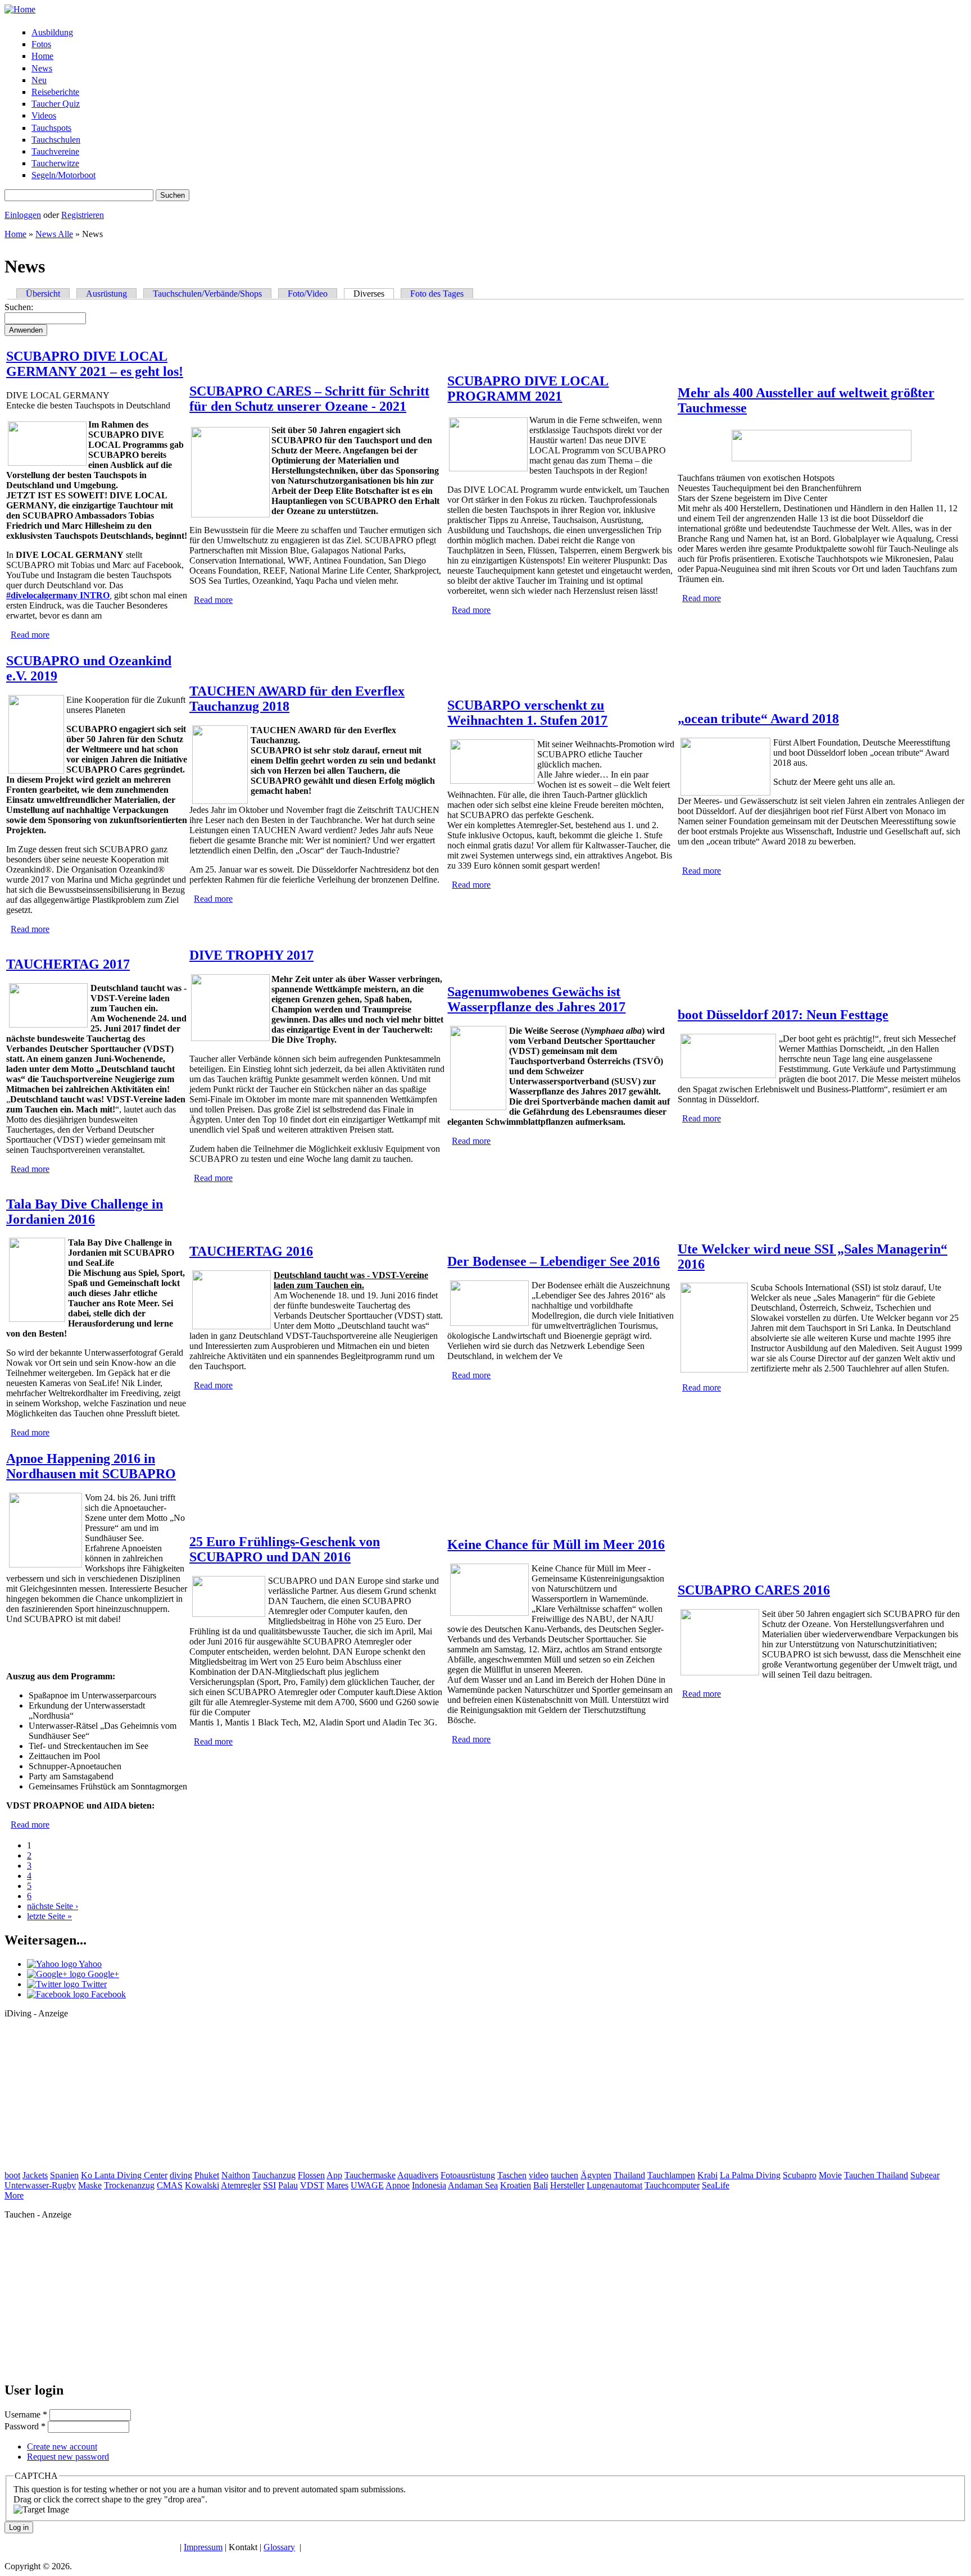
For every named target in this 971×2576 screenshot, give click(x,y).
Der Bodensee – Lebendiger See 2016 (553, 1261)
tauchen (564, 2175)
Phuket (207, 2175)
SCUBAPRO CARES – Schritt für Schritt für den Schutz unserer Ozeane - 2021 (309, 399)
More (14, 2195)
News (42, 68)
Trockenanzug (129, 2185)
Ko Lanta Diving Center (124, 2175)
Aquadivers (418, 2175)
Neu (39, 80)
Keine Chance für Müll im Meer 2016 (556, 1544)
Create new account (62, 2446)
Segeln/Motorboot (63, 175)
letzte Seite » (49, 1916)
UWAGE (367, 2185)
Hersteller (567, 2185)
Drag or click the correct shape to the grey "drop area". (110, 2499)
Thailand (629, 2175)
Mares (337, 2185)
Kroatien (516, 2185)
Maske (90, 2185)
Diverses (374, 294)
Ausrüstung (106, 294)
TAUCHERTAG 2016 (251, 1251)
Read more (30, 635)
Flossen (311, 2175)
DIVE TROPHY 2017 (251, 955)
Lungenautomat (614, 2185)
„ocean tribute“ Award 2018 (758, 719)
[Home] (20, 9)
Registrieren (83, 215)
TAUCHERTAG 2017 (68, 964)
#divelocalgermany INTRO (58, 595)
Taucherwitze (55, 163)
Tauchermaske (370, 2175)
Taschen (512, 2175)
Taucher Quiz (56, 104)
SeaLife (716, 2185)
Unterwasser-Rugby (40, 2185)
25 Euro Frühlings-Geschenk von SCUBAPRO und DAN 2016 (285, 1549)
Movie (830, 2175)
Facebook (107, 1994)
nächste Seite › (53, 1906)
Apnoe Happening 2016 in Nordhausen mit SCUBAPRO (91, 1466)
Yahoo (89, 1964)
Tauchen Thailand (876, 2175)
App (334, 2175)
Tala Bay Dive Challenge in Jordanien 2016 (85, 1212)
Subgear (925, 2175)
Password (25, 2426)
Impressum (203, 2547)
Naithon (236, 2175)
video (539, 2175)
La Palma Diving (750, 2175)
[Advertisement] (89, 2098)
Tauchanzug (274, 2175)
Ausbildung (52, 32)
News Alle (54, 234)
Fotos (41, 44)
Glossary (279, 2547)
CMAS (170, 2185)
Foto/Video (308, 294)
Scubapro (800, 2175)
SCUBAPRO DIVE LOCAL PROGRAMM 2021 (528, 389)
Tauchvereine (55, 151)
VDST (312, 2185)
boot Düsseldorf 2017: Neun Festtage (783, 1015)
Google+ (102, 1974)
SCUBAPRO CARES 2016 (754, 1590)
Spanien (64, 2175)
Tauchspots (51, 128)
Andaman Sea (473, 2185)
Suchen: (19, 307)
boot (12, 2175)
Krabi (707, 2175)
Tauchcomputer (672, 2185)
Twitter (93, 1984)
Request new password (68, 2457)
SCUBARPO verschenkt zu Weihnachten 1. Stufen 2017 (527, 713)
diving (181, 2175)
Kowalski (202, 2185)
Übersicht (43, 294)
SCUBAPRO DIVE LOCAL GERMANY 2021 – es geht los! (95, 364)
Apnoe (398, 2185)
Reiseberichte (55, 92)
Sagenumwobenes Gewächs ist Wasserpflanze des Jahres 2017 (536, 999)
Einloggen (23, 215)
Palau (288, 2185)
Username (26, 2414)
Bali (541, 2185)
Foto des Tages (437, 294)
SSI (269, 2185)
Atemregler (241, 2185)
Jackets (35, 2175)
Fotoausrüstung (468, 2175)
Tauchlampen (671, 2175)
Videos (44, 115)
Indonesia (429, 2185)
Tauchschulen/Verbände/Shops (207, 294)
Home (42, 56)
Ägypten (596, 2175)
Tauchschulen (56, 140)
